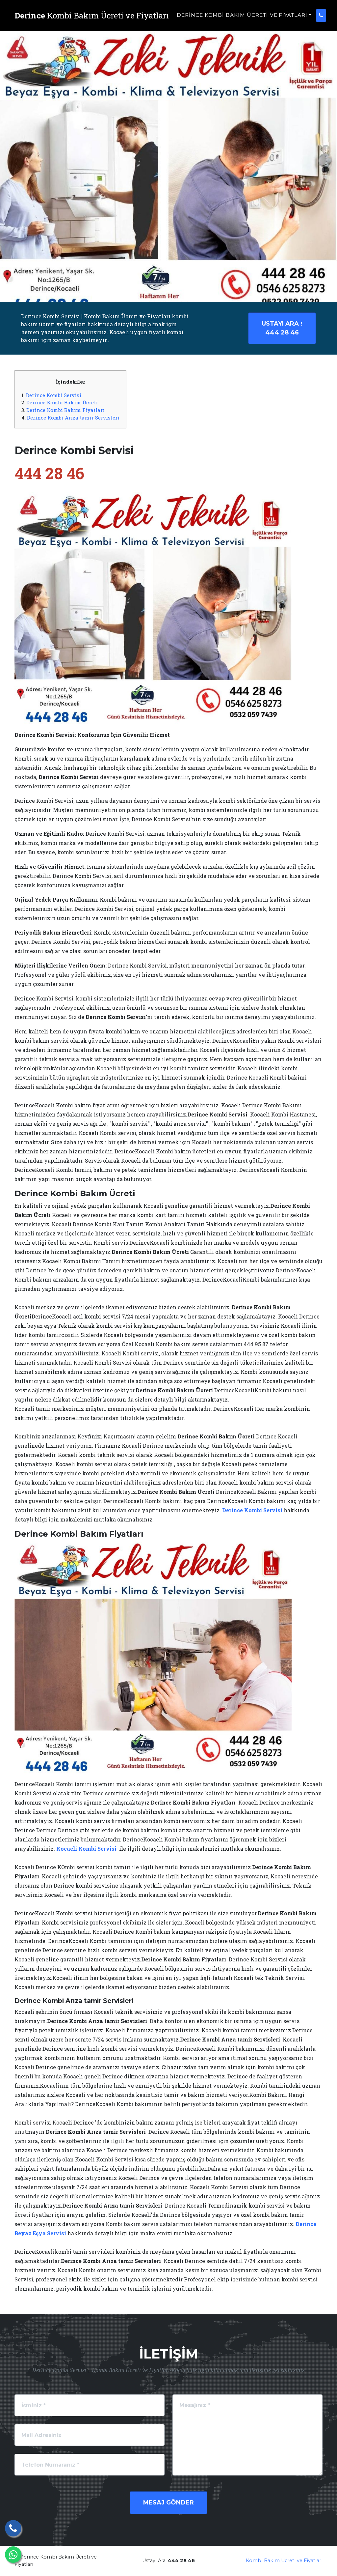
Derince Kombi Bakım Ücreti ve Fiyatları (242, 15)
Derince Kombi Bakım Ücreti (62, 402)
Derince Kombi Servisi (54, 395)
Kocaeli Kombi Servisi (86, 1849)
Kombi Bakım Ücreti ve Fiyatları (284, 2561)
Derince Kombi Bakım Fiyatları (65, 410)
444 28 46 (282, 328)
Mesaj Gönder (168, 2503)
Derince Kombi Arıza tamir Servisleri (73, 418)
